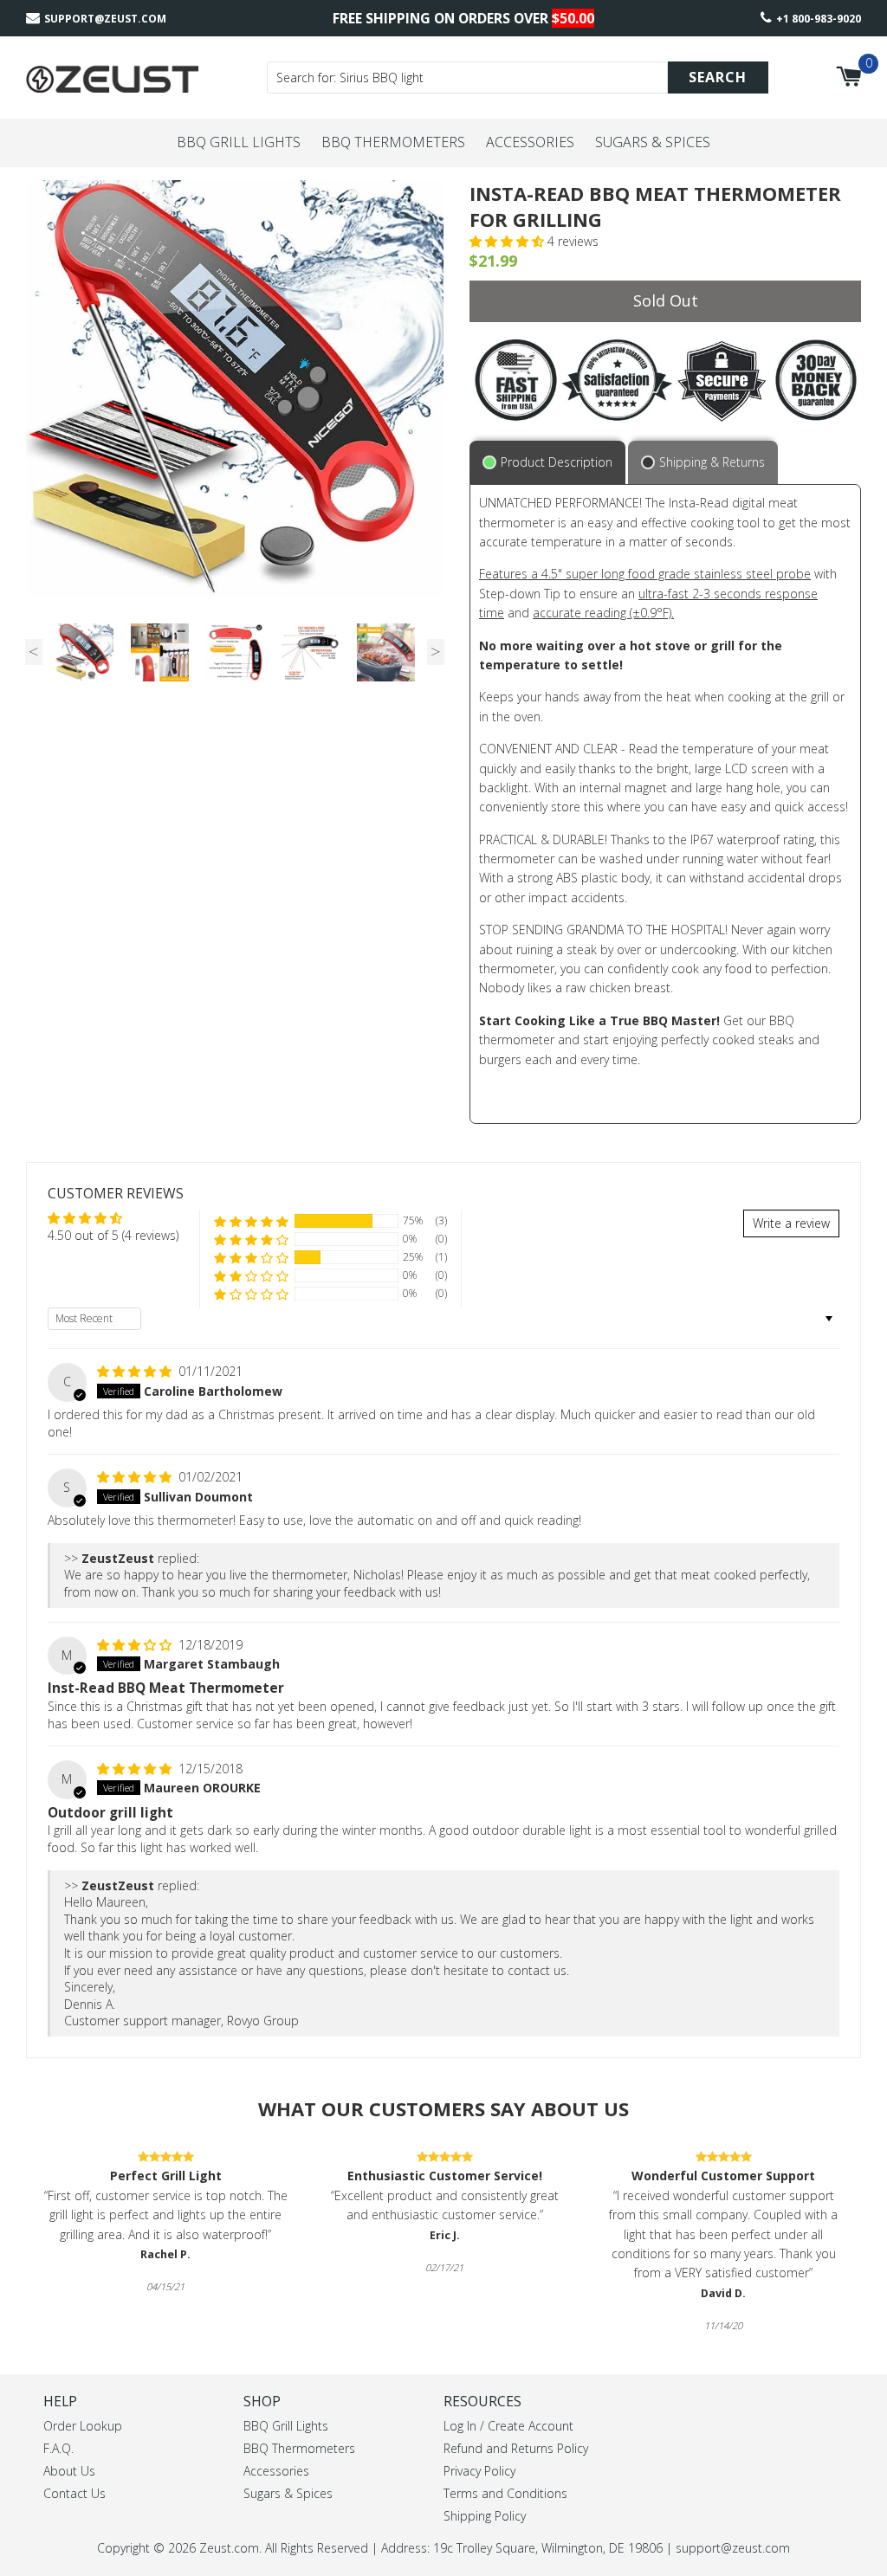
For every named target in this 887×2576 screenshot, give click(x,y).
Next (436, 652)
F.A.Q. (58, 2448)
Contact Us (74, 2493)
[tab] (549, 462)
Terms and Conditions (505, 2493)
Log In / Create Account (508, 2426)
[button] (508, 241)
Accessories (530, 142)
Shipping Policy (485, 2516)
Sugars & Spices (653, 142)
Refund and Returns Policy (516, 2448)
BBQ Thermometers (393, 142)
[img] (136, 1371)
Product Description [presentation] (557, 462)
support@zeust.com (105, 19)
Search (718, 77)
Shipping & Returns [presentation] (712, 462)
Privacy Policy (479, 2471)
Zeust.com (229, 2548)
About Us (69, 2471)
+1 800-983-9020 (819, 19)
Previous (34, 652)
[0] (848, 77)
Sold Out (666, 300)
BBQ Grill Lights (239, 142)
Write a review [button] (791, 1223)
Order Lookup (83, 2426)
